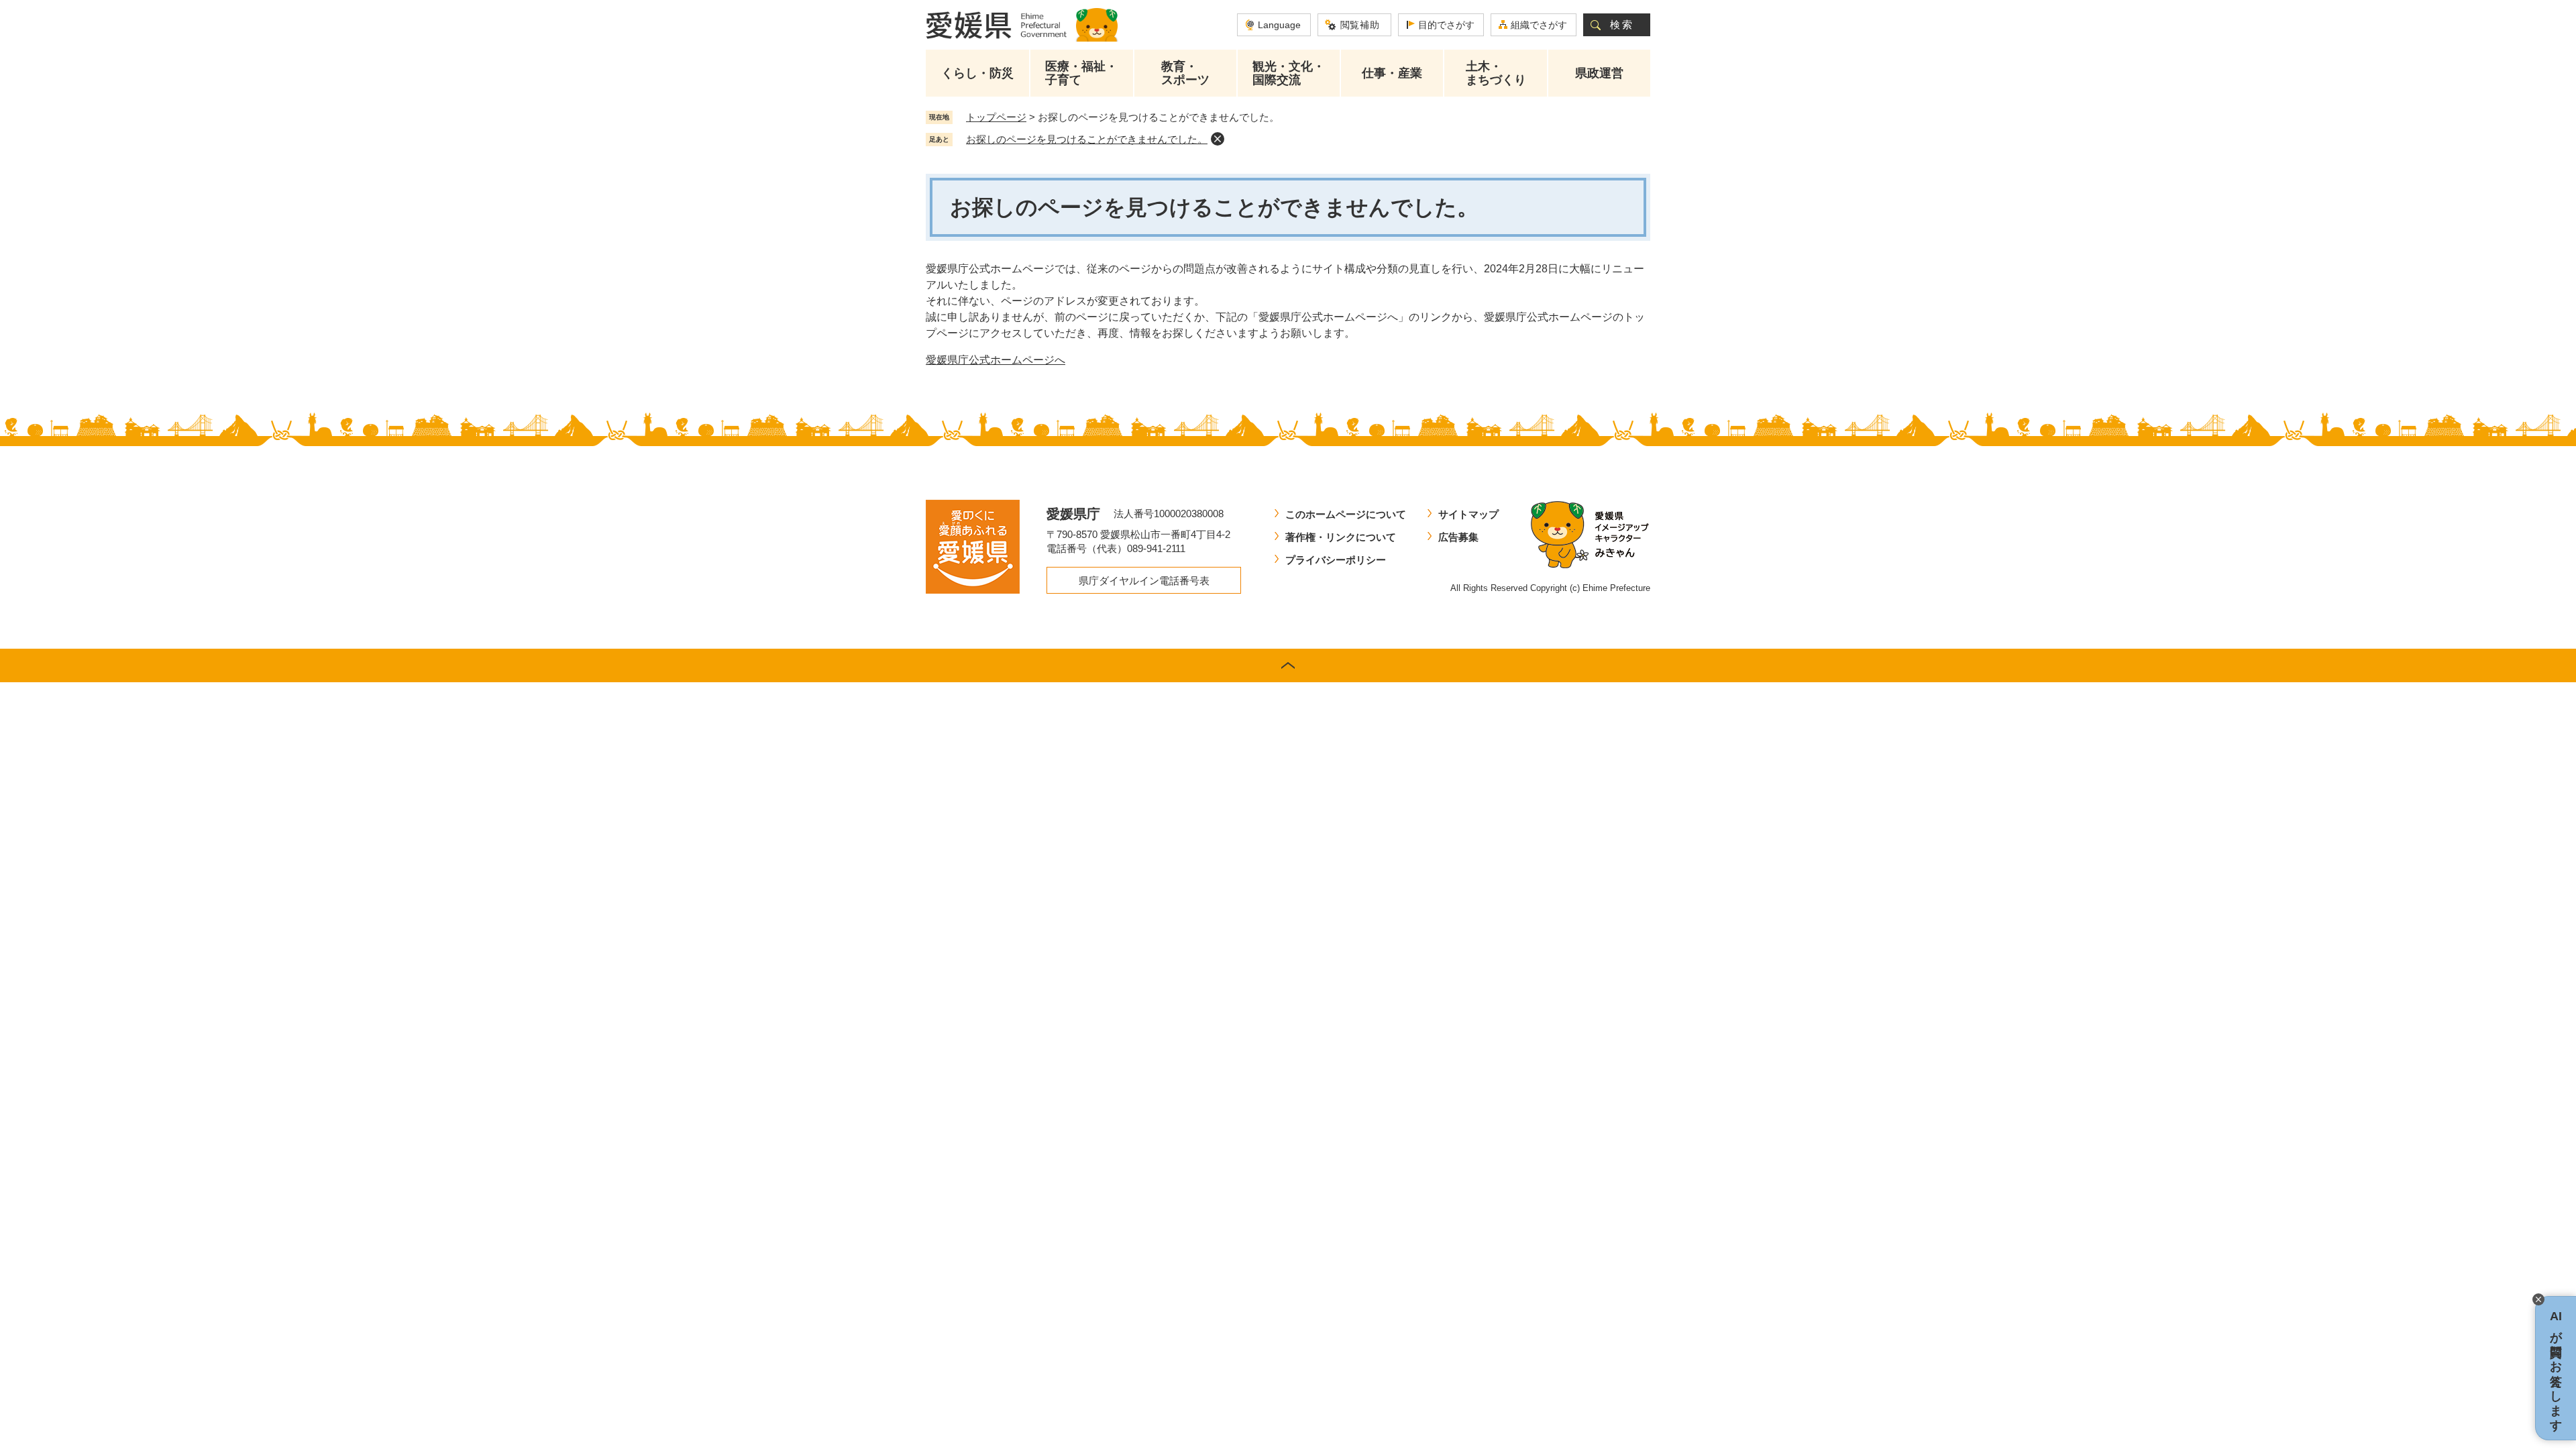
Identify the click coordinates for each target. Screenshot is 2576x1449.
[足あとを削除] (1218, 139)
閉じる (2538, 1299)
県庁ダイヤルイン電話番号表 (1144, 581)
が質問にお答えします (2556, 1368)
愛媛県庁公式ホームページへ (996, 360)
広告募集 (1458, 537)
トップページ (996, 117)
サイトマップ (1468, 514)
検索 (1622, 24)
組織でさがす (1539, 25)
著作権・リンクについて (1341, 537)
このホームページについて (1346, 514)
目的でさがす (1446, 25)
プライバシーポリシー (1336, 560)
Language (1279, 25)
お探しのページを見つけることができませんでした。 (1087, 139)
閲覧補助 (1360, 25)
